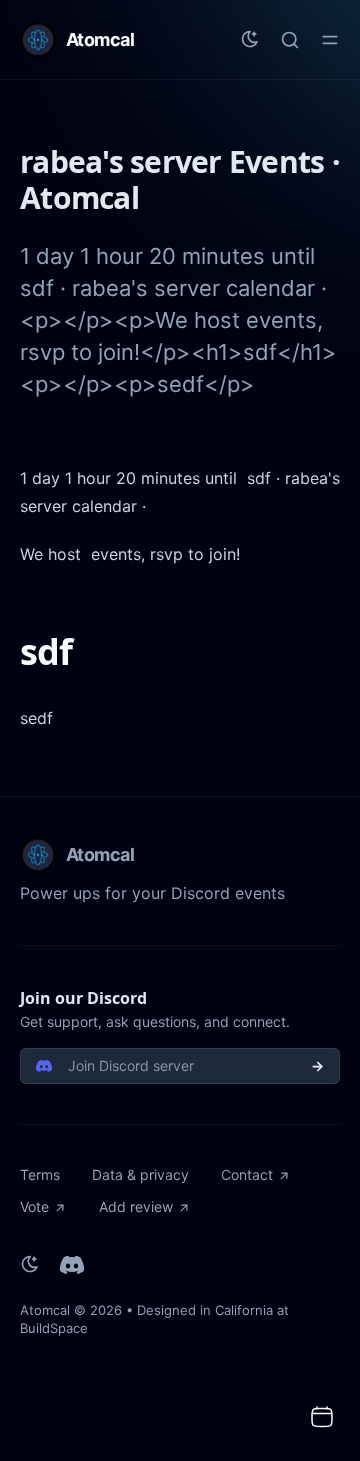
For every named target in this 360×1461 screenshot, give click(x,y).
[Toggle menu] (330, 40)
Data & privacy (140, 1174)
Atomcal (45, 1310)
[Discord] (72, 1265)
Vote (34, 1206)
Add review (136, 1206)
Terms (40, 1174)
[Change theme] (250, 40)
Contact (247, 1174)
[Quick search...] (290, 40)
